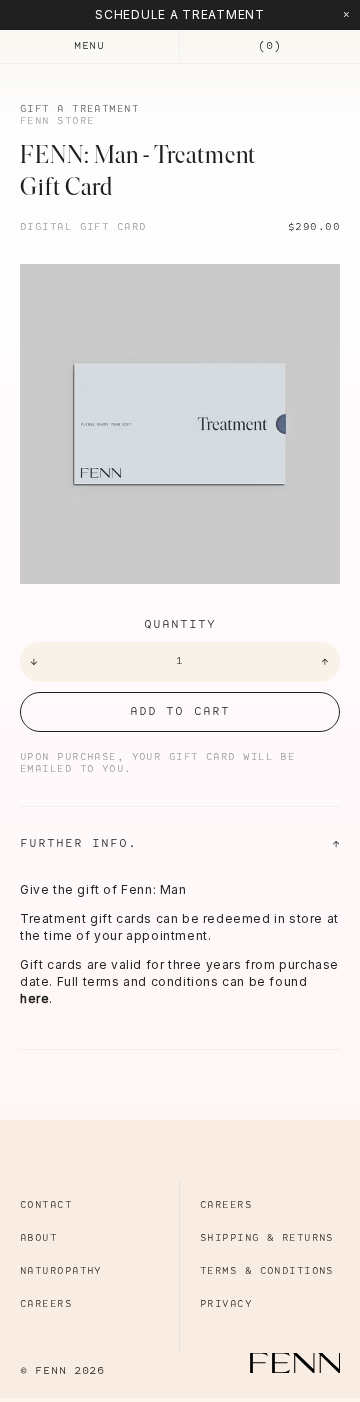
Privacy (226, 1304)
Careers (46, 1304)
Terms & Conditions (267, 1271)
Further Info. (180, 844)
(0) (269, 46)
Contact (46, 1205)
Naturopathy (61, 1271)
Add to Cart (179, 711)
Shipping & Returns (267, 1238)
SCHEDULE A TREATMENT (179, 14)
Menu (89, 46)
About (38, 1238)
